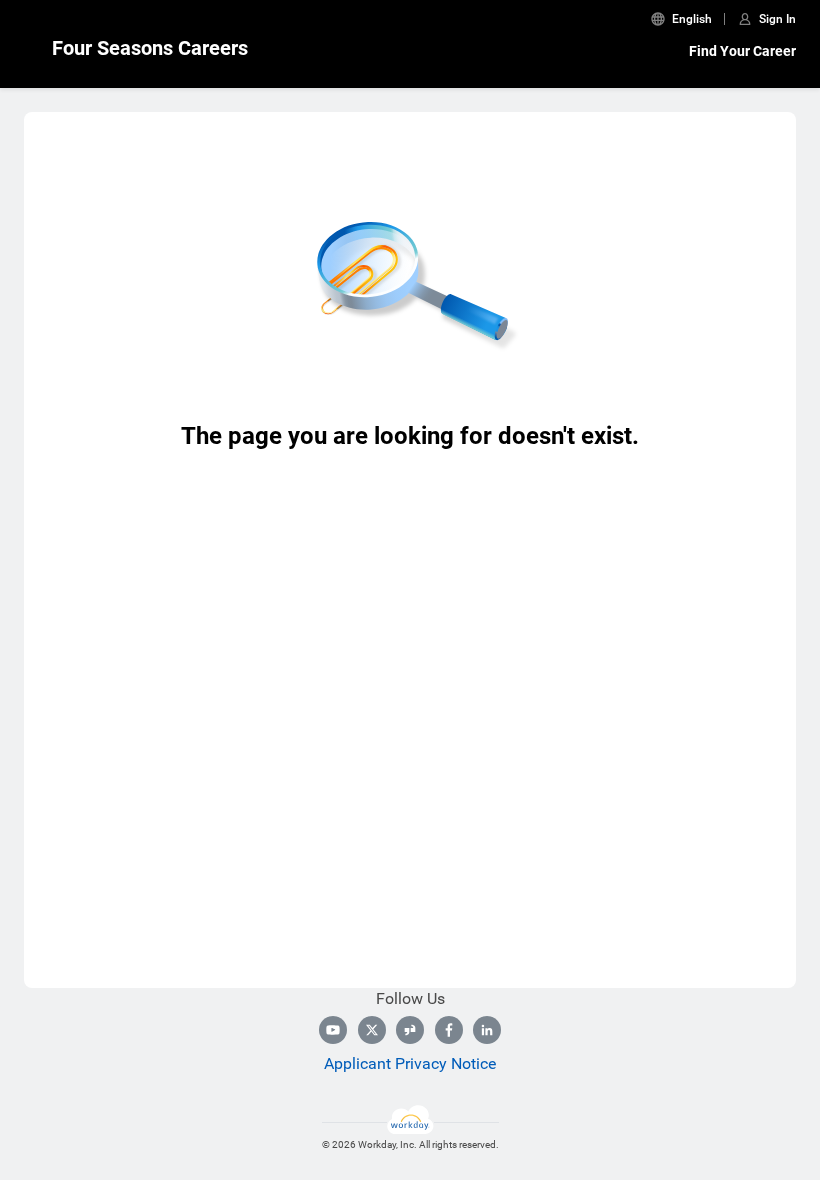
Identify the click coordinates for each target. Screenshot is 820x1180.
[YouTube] (333, 1030)
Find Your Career (742, 51)
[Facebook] (449, 1030)
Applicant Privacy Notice (410, 1063)
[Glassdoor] (410, 1030)
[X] (372, 1030)
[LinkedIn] (487, 1030)
